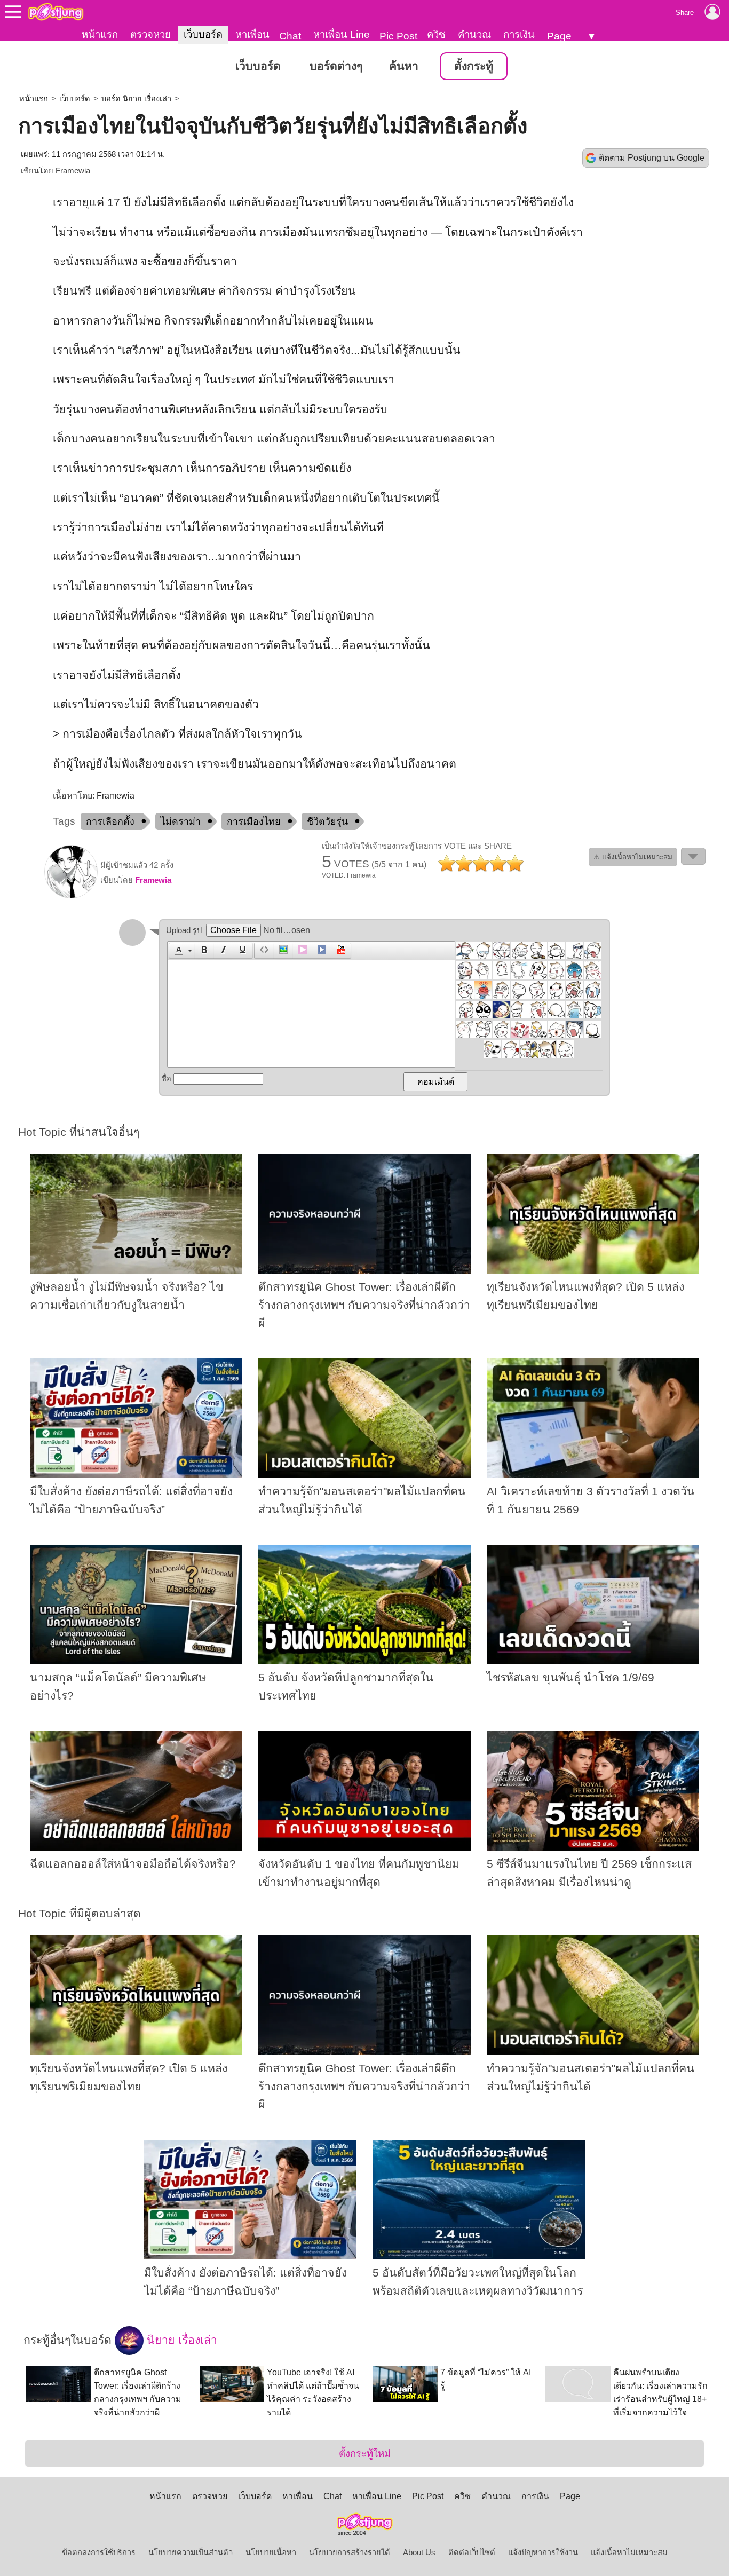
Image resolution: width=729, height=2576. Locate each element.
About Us (419, 2553)
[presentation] (177, 951)
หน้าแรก (100, 34)
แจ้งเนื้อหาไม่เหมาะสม (629, 2553)
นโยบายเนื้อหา (271, 2553)
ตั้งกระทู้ (474, 66)
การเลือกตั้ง (110, 821)
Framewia (73, 171)
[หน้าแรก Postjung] (56, 12)
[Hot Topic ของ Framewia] (71, 896)
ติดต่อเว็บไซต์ (472, 2553)
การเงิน (519, 34)
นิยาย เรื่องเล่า (180, 2340)
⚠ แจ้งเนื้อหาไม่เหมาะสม (633, 857)
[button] (182, 951)
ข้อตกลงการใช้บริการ (99, 2553)
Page (559, 36)
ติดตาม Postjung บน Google (652, 158)
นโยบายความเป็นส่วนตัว (191, 2553)
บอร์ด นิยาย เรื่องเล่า (136, 99)
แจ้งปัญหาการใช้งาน (543, 2553)
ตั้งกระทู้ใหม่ (365, 2453)
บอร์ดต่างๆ (336, 66)
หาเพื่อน (252, 34)
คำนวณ (474, 34)
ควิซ (436, 34)
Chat (290, 36)
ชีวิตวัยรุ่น (327, 821)
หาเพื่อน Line (342, 34)
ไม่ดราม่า (181, 821)
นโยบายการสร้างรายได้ (350, 2553)
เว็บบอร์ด (203, 34)
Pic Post (398, 36)
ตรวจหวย (150, 34)
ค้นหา (404, 66)
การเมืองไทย (254, 821)
